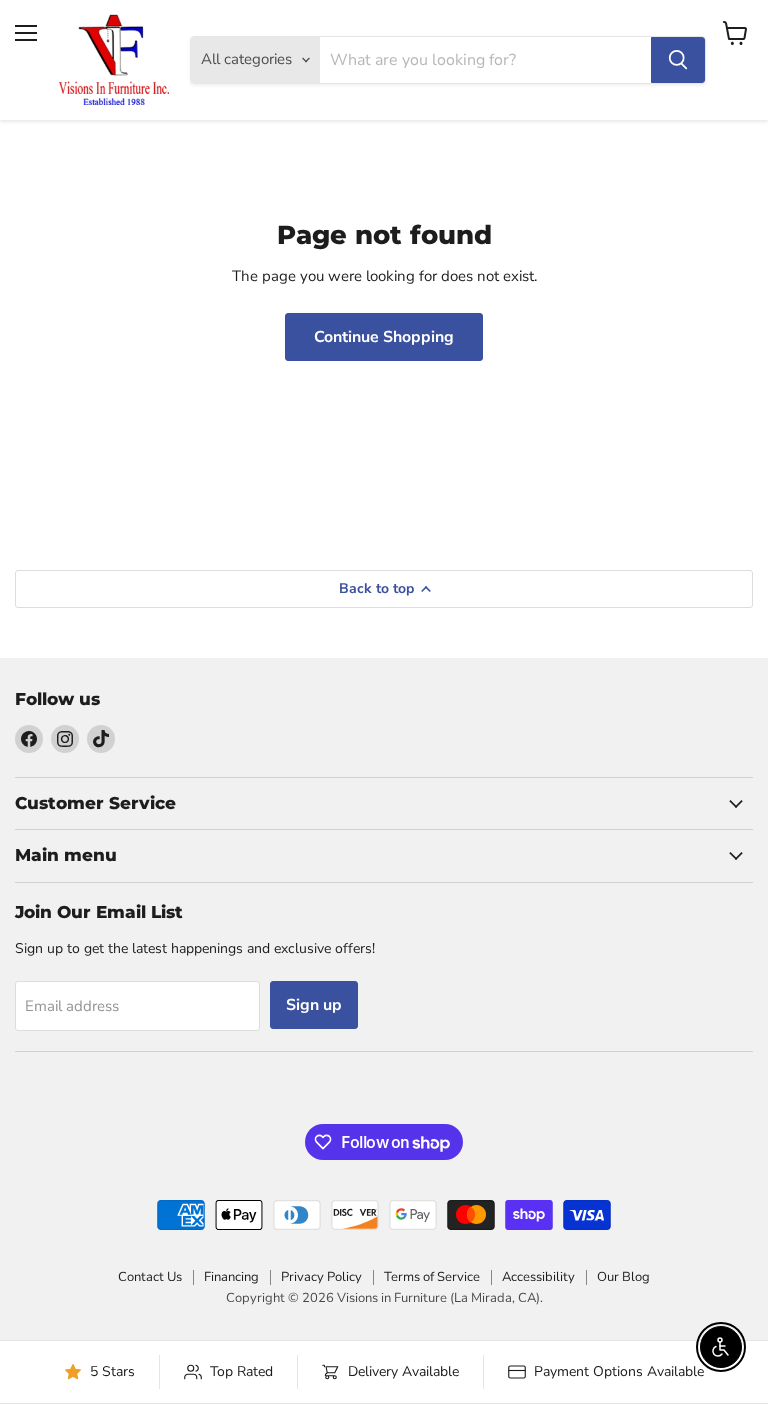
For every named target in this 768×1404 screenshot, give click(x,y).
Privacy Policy (321, 1277)
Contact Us (150, 1277)
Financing (231, 1277)
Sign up (314, 1005)
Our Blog (623, 1277)
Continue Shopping (384, 337)
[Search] (678, 60)
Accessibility (538, 1277)
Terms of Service (432, 1277)
